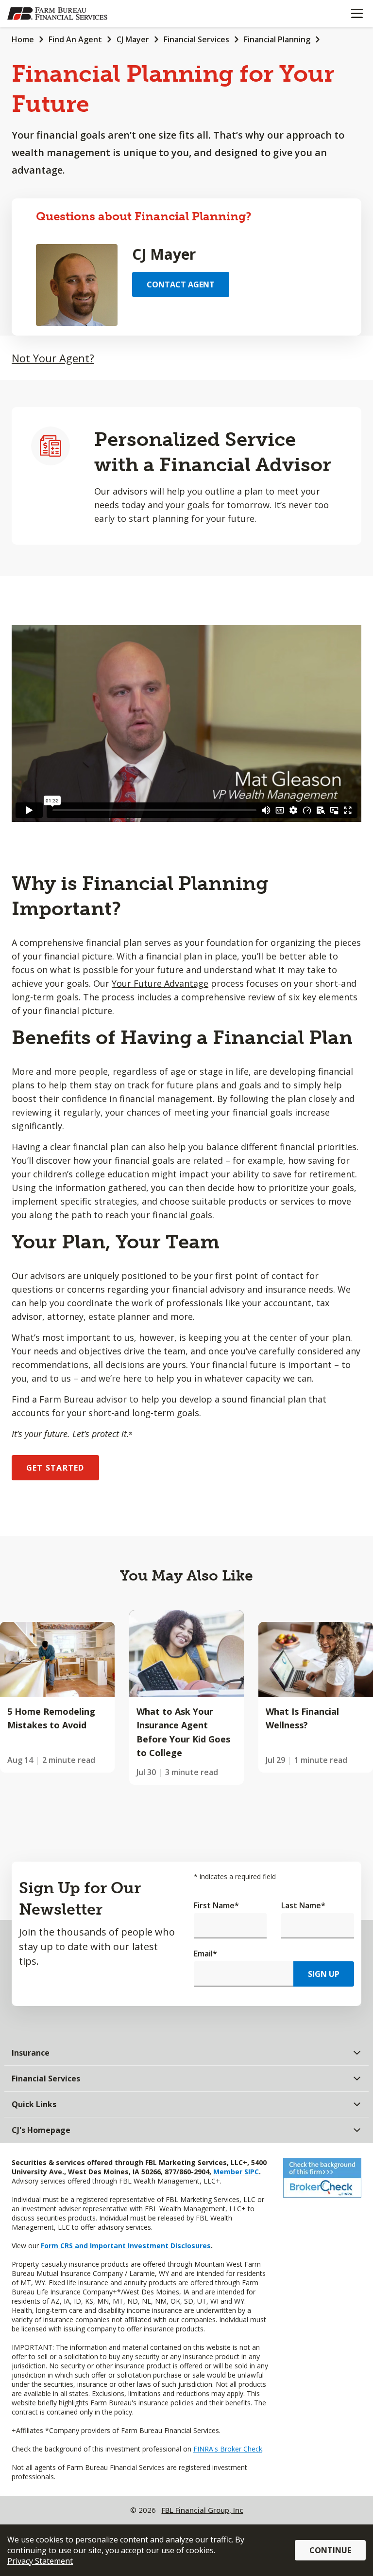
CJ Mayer (133, 39)
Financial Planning (277, 39)
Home (23, 39)
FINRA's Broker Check (228, 2449)
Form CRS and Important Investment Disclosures (126, 2246)
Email (205, 1954)
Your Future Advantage (160, 983)
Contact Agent (181, 284)
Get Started (55, 1468)
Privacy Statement (40, 2561)
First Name (216, 1905)
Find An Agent (75, 39)
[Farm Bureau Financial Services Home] (57, 14)
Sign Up (324, 1974)
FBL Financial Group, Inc (203, 2510)
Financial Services (196, 39)
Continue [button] (330, 2550)
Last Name (303, 1905)
